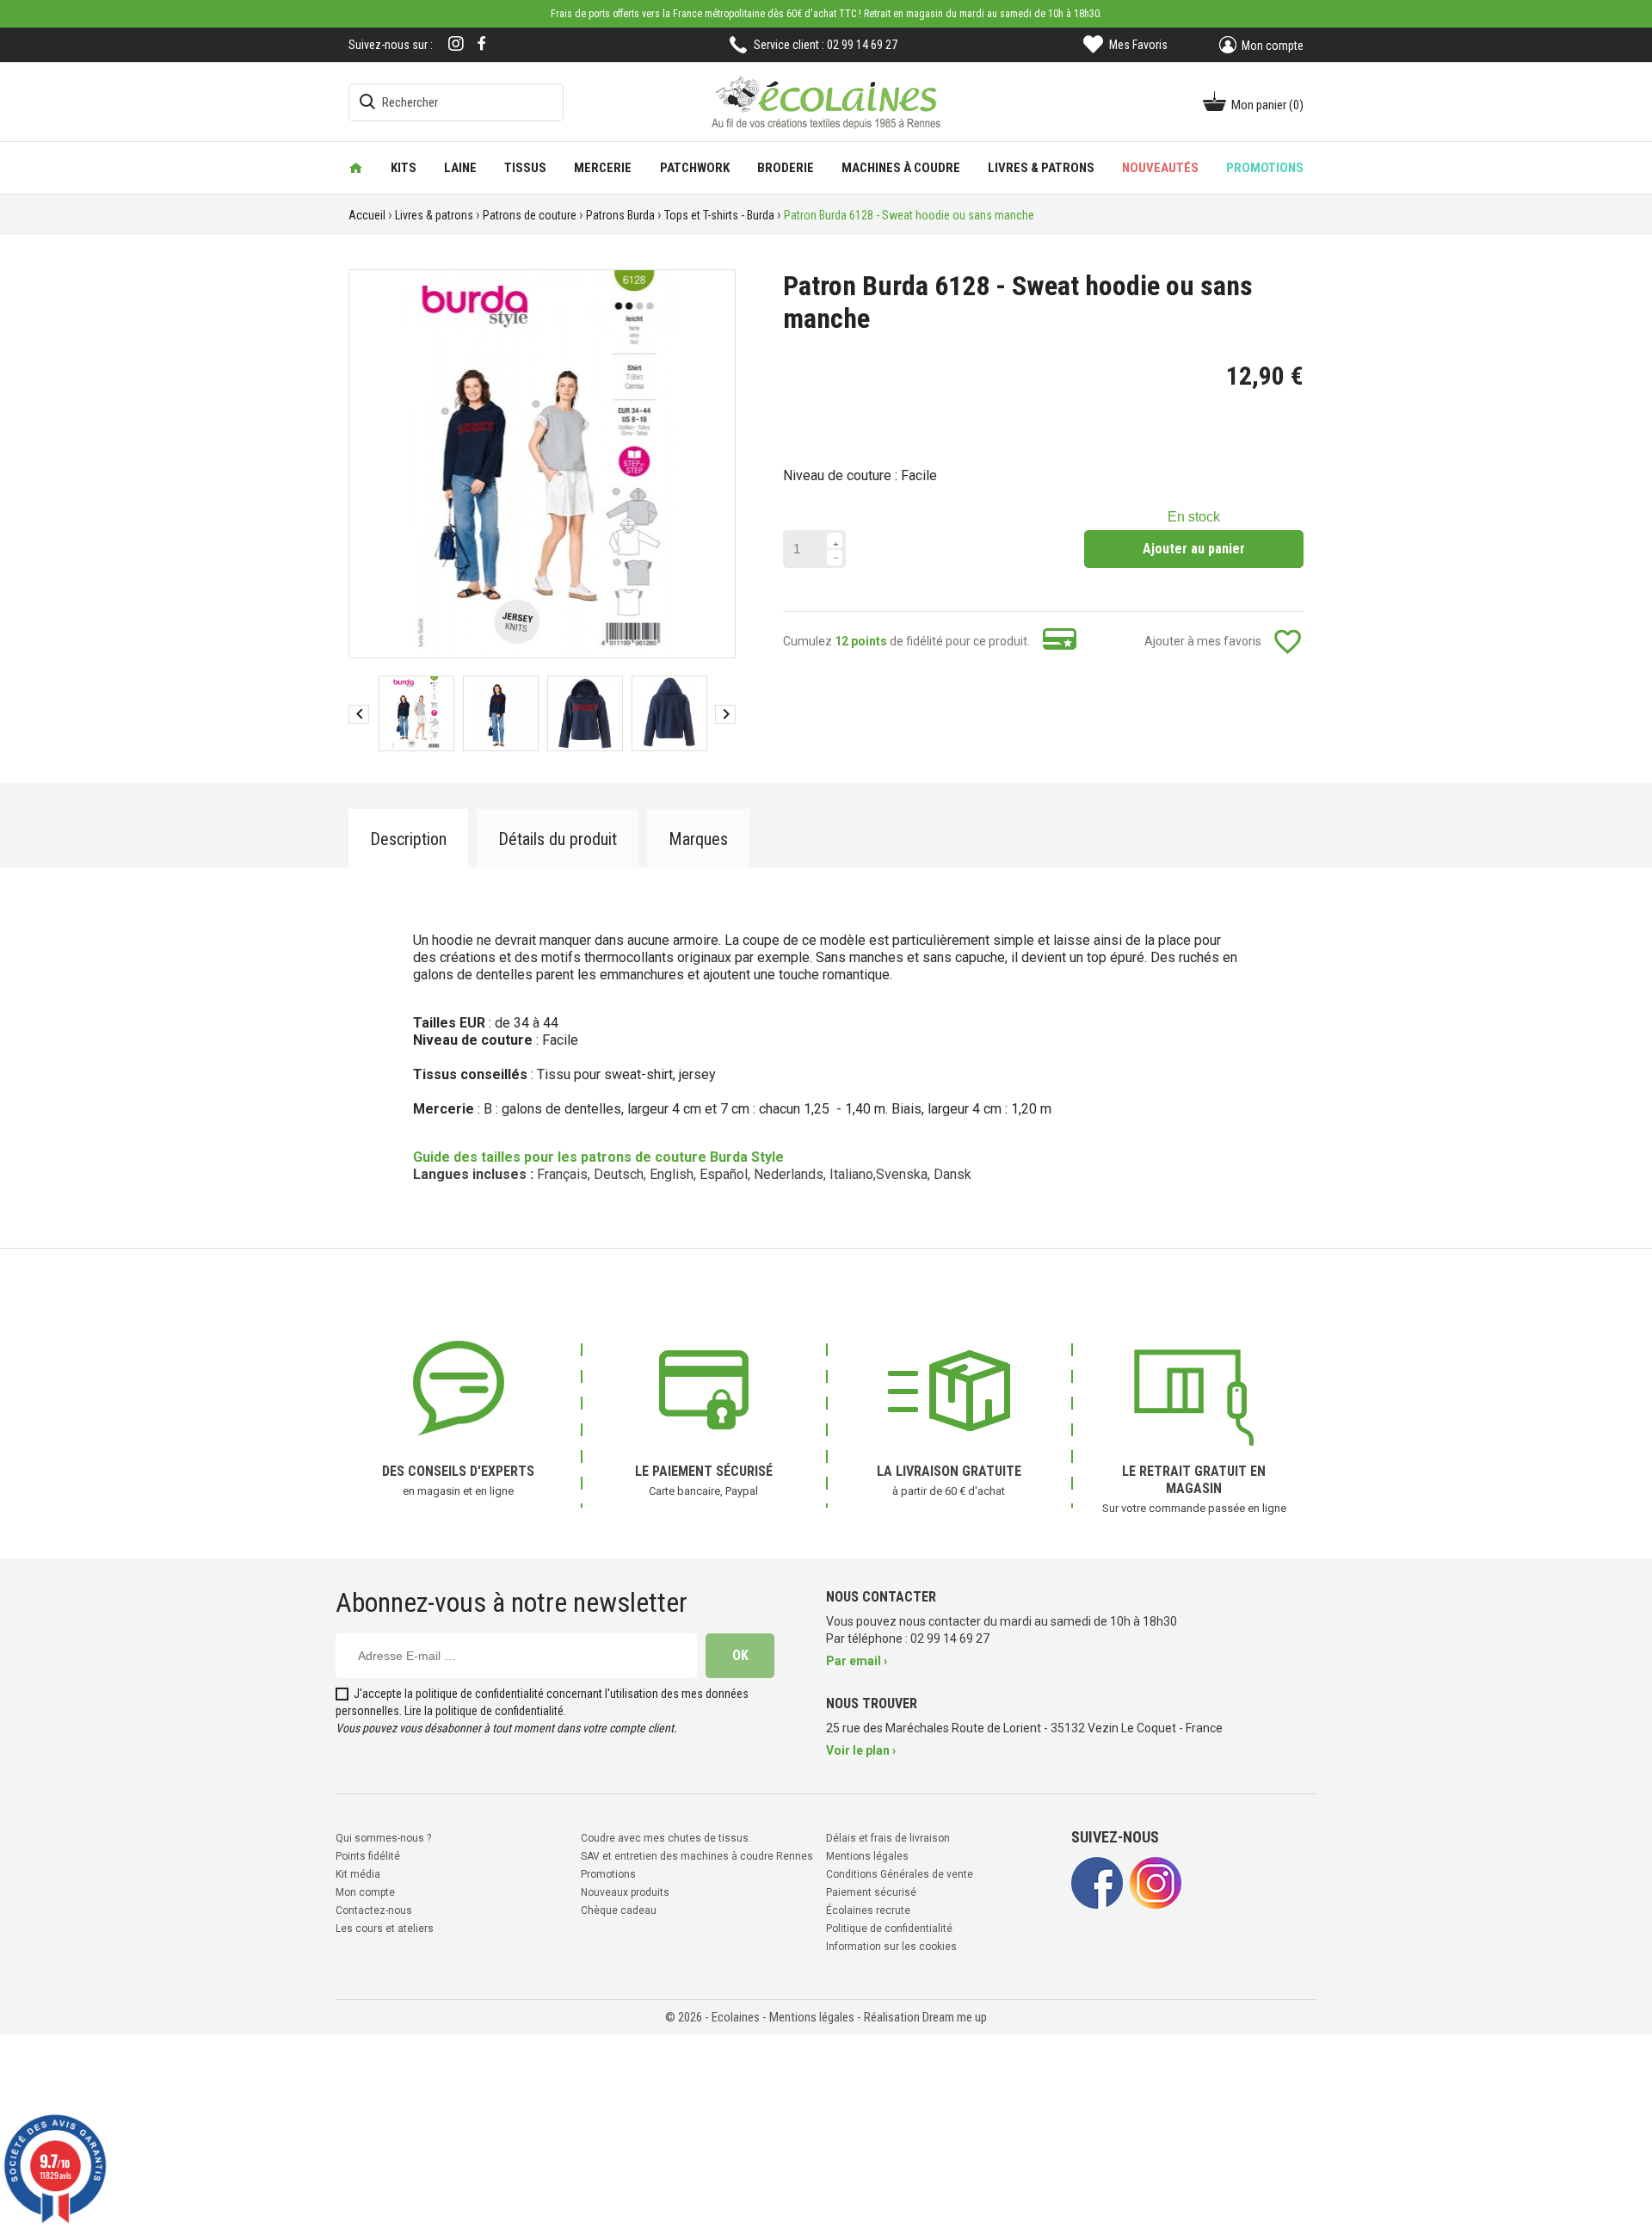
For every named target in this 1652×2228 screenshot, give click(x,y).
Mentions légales (867, 1856)
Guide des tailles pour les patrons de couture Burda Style (598, 1157)
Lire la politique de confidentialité (484, 1711)
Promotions (608, 1874)
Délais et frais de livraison (888, 1838)
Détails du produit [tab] (558, 839)
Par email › (857, 1661)
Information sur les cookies (891, 1947)
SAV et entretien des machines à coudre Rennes (697, 1856)
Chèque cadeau (619, 1910)
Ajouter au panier (1194, 549)
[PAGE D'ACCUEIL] (356, 168)
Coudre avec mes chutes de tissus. (666, 1838)
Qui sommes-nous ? (383, 1838)
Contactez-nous (374, 1910)
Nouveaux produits (625, 1892)
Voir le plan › (861, 1750)
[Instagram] (456, 45)
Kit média (358, 1874)
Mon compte (365, 1892)
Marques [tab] (698, 839)
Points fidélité (368, 1856)
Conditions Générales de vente (900, 1874)
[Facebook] (482, 43)
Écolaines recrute (868, 1910)
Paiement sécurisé (871, 1892)
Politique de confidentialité (889, 1929)
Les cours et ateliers (385, 1929)
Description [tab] (408, 839)
